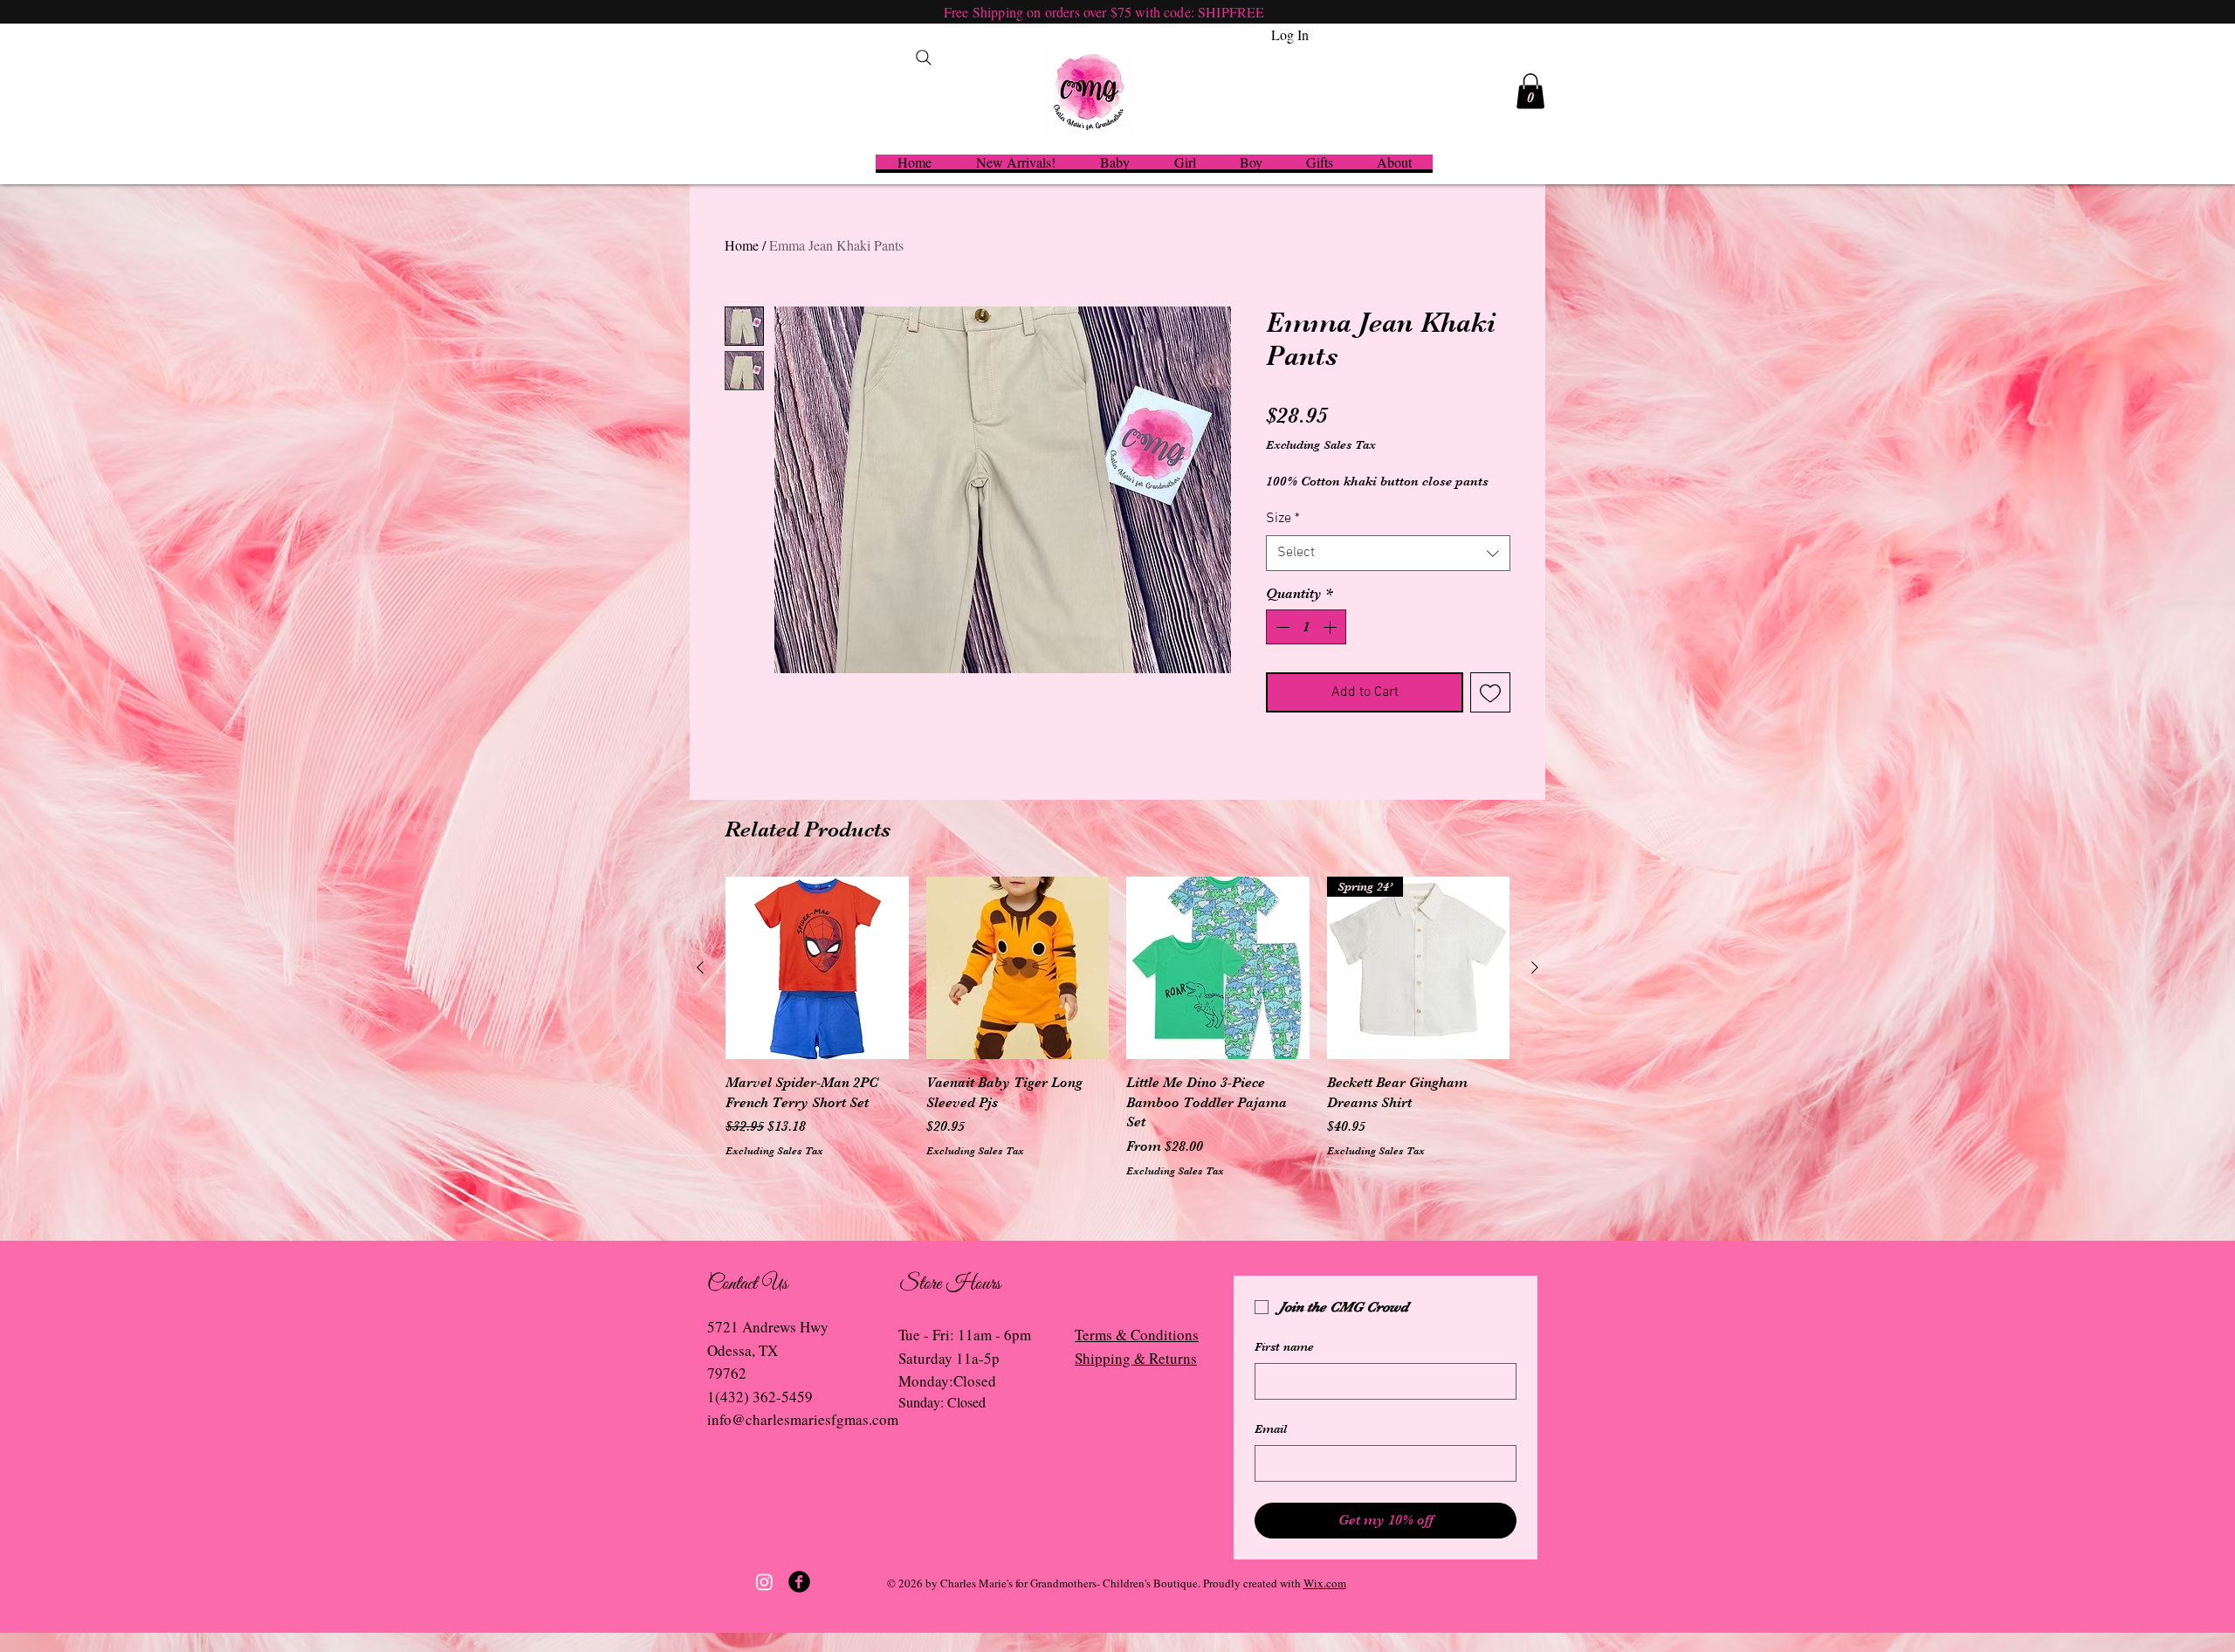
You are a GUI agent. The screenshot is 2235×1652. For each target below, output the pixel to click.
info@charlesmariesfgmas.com (803, 1419)
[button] (1530, 91)
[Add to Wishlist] (1490, 692)
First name (1284, 1346)
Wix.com (1325, 1583)
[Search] (924, 58)
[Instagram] (764, 1582)
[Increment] (1331, 627)
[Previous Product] (700, 967)
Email (1271, 1428)
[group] (1117, 1028)
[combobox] (1388, 553)
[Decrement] (1281, 627)
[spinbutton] (1306, 627)
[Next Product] (1535, 967)
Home (742, 245)
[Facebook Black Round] (799, 1582)
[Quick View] (817, 968)
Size (1283, 519)
